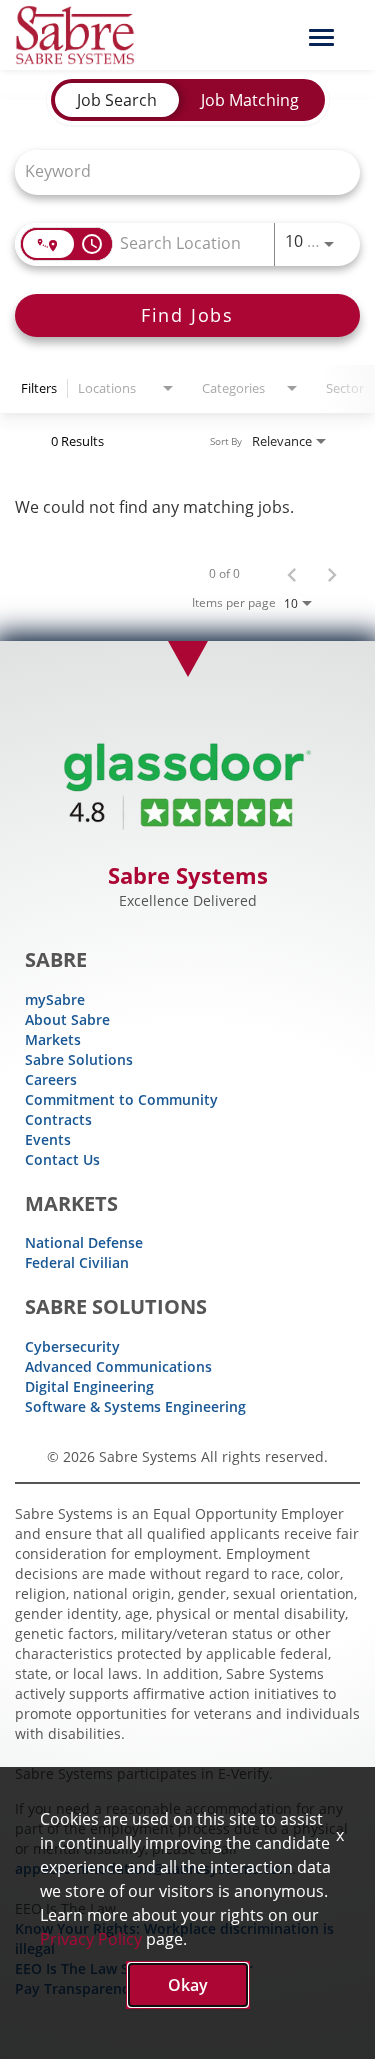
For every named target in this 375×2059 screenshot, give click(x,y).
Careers (51, 1079)
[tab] (117, 100)
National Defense (84, 1242)
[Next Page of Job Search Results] (332, 574)
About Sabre (67, 1019)
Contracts (58, 1119)
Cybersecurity (72, 1346)
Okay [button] (188, 1985)
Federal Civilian (77, 1262)
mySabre (55, 999)
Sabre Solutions (79, 1059)
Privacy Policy (91, 1939)
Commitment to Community (121, 1099)
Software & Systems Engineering (135, 1406)
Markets (53, 1039)
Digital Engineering (89, 1386)
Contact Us (62, 1159)
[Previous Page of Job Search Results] (292, 574)
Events (48, 1139)
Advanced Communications (118, 1366)
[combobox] (177, 170)
